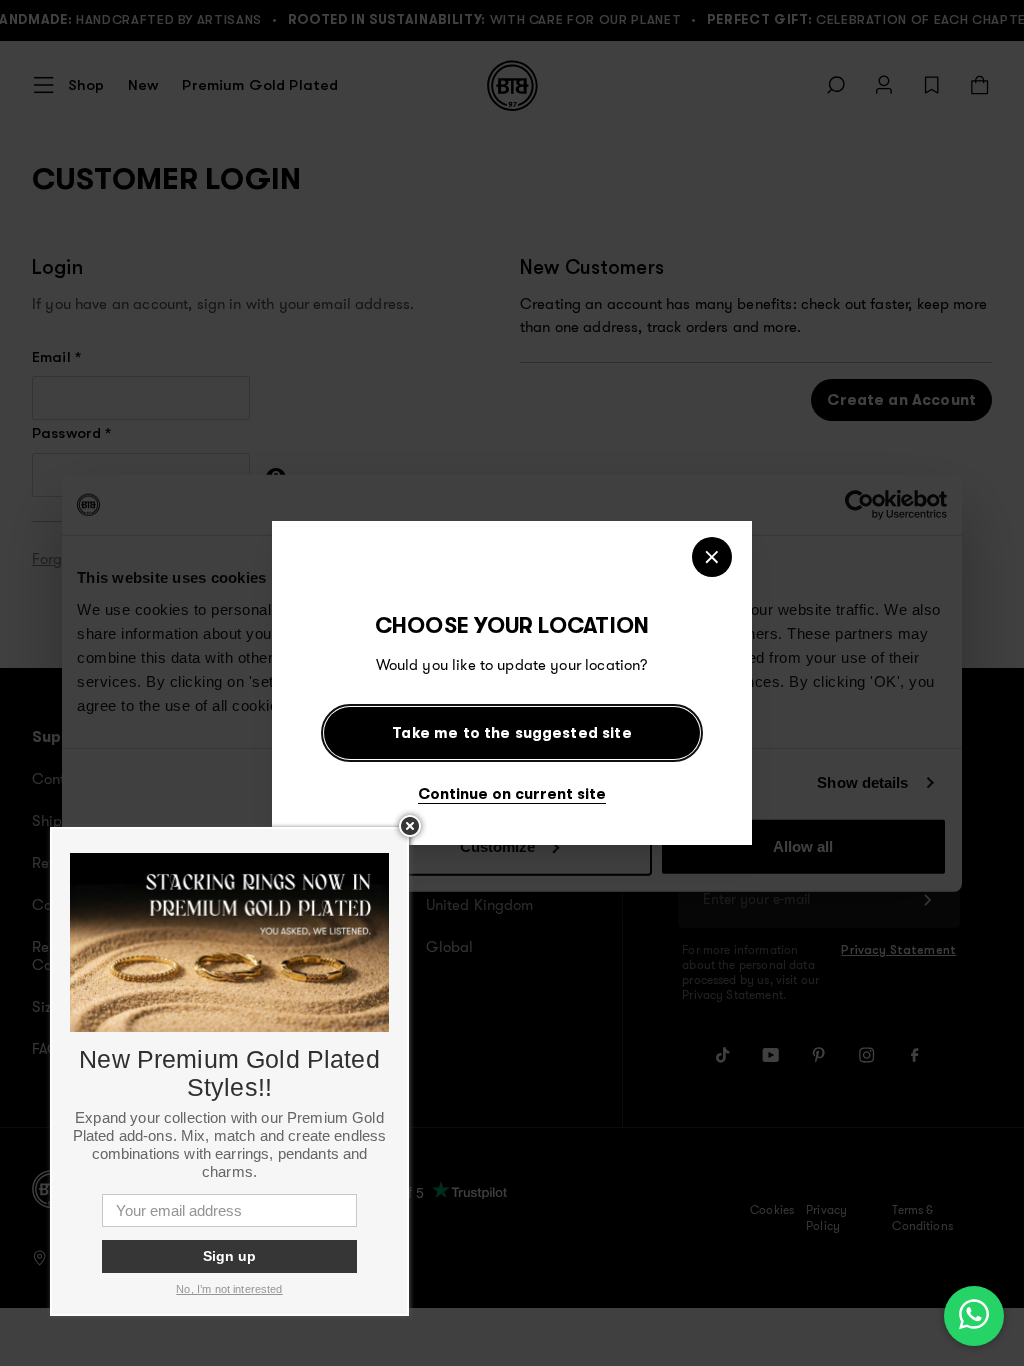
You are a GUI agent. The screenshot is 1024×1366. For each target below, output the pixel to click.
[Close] (712, 557)
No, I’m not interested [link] (229, 1289)
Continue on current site (512, 793)
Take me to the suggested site (511, 732)
